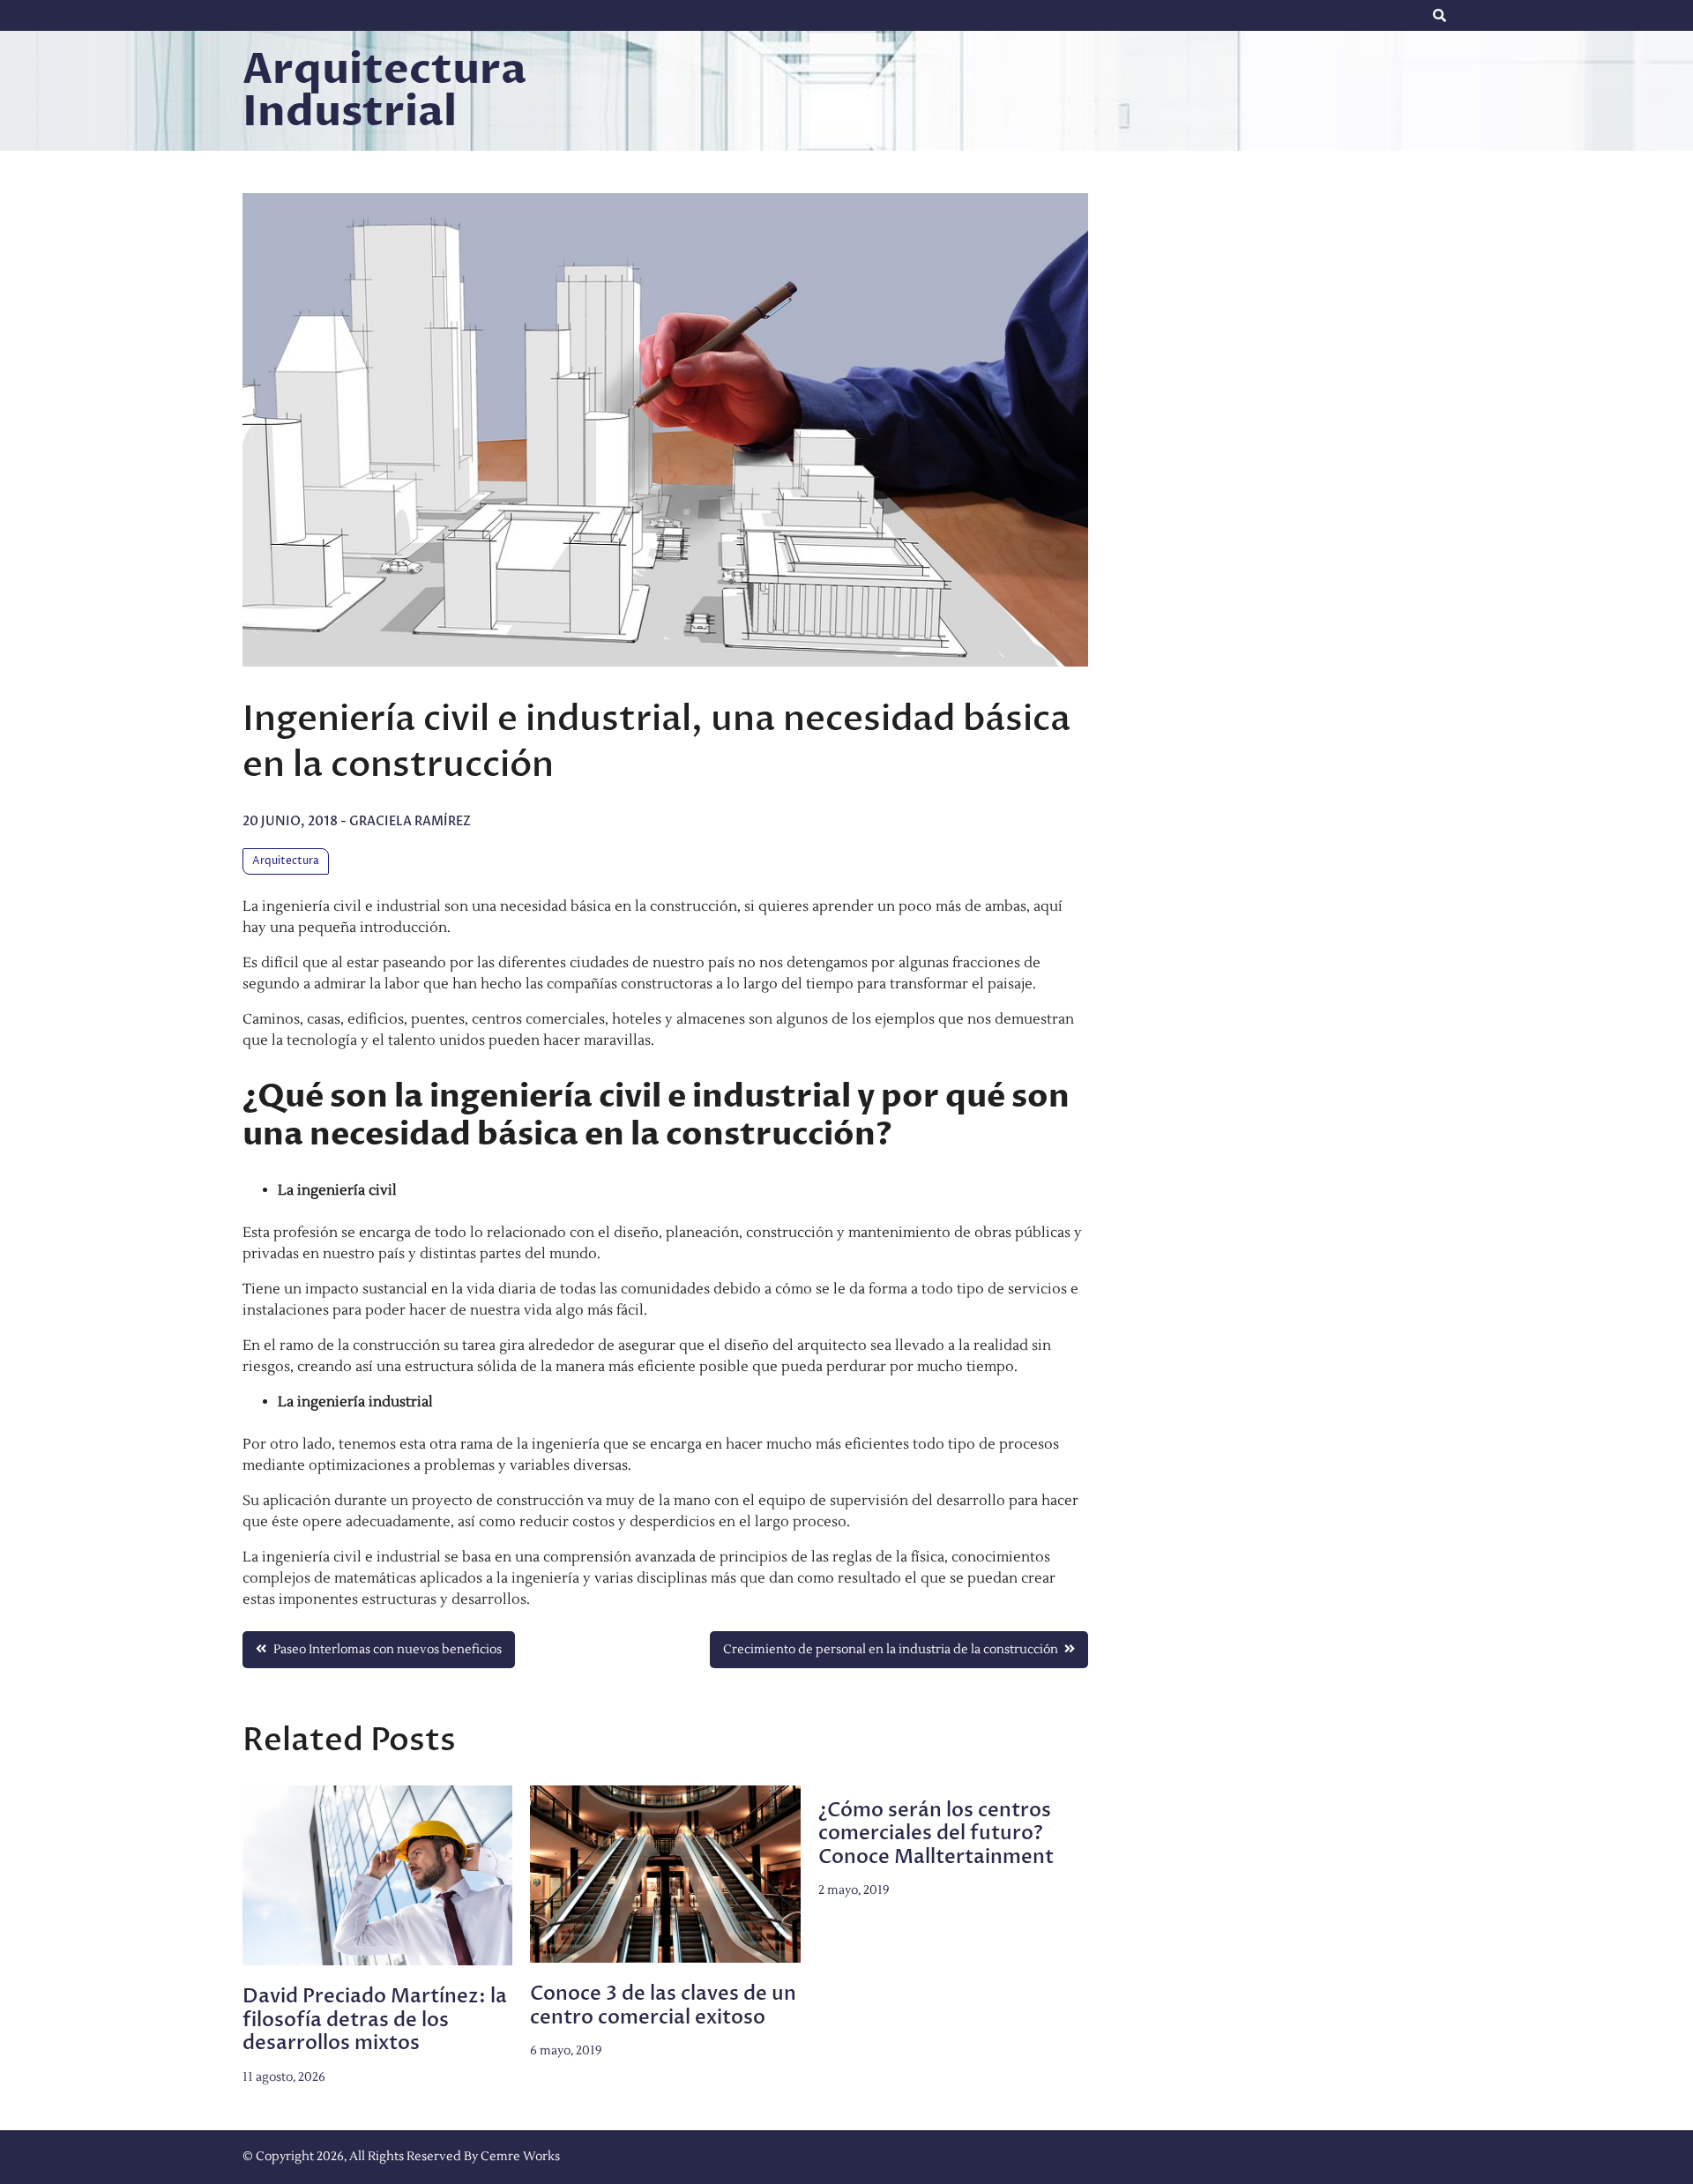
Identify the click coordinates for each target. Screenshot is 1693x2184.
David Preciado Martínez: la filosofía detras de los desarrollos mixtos (375, 2020)
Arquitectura (286, 861)
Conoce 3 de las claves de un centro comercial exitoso (663, 2005)
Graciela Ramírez (410, 821)
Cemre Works (520, 2157)
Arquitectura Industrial (384, 91)
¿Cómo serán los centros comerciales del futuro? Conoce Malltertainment (936, 1834)
